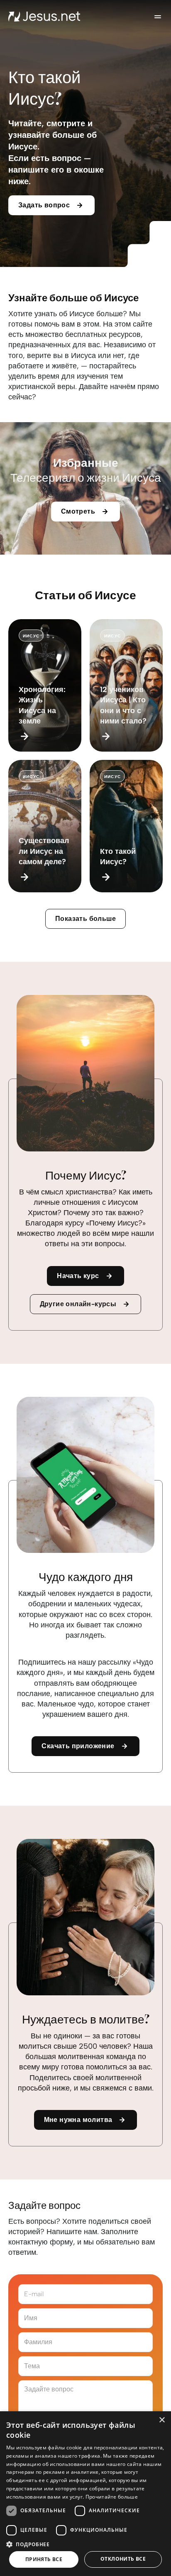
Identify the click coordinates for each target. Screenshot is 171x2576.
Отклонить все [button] (123, 2559)
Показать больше (85, 919)
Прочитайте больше (112, 2497)
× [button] (162, 2420)
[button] (85, 2544)
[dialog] (85, 2494)
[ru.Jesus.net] (44, 17)
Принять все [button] (44, 2559)
